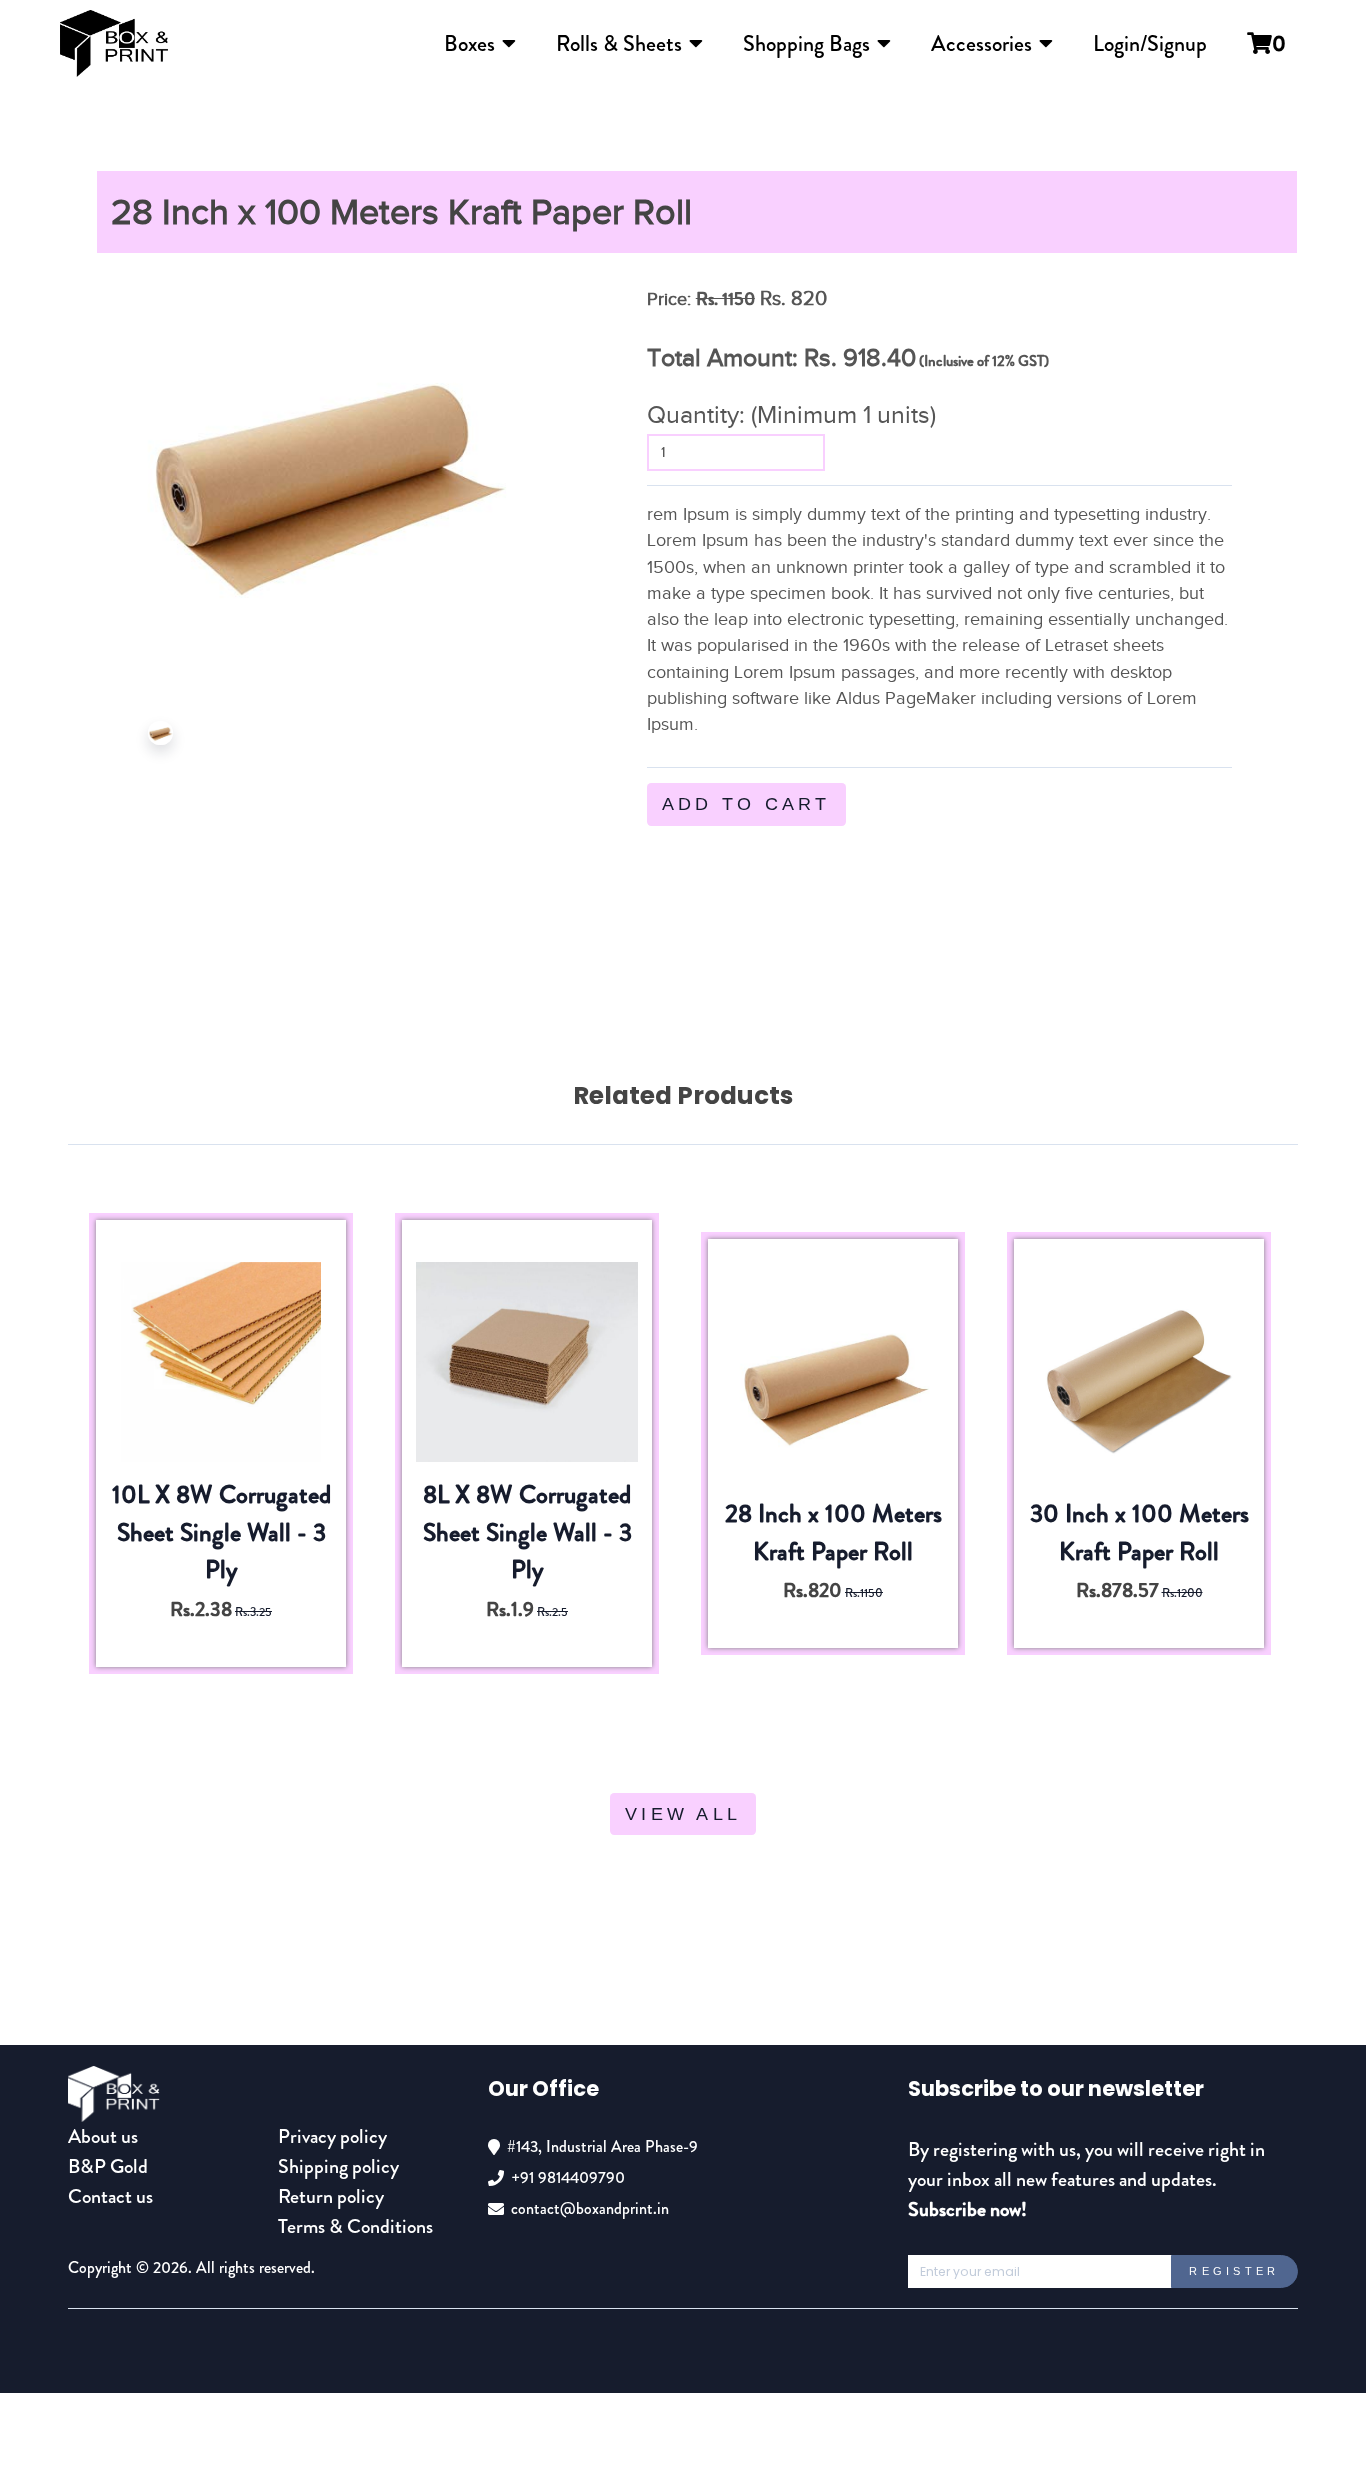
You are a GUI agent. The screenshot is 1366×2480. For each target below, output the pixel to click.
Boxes (469, 43)
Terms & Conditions (355, 2226)
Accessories (981, 43)
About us (103, 2136)
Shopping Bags (806, 43)
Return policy (331, 2196)
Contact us (110, 2196)
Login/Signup (1150, 43)
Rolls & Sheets (619, 43)
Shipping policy (338, 2166)
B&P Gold (108, 2166)
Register (1234, 2271)
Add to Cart (746, 804)
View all (683, 1814)
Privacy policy (332, 2136)
